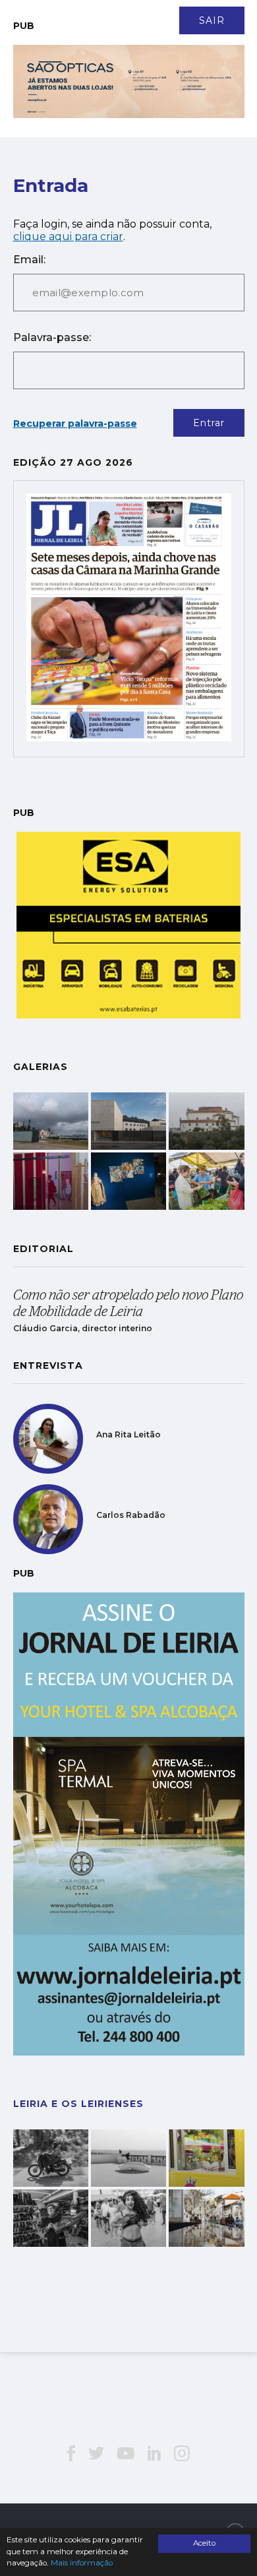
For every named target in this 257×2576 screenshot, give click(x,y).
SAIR (212, 20)
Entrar (209, 423)
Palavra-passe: (52, 337)
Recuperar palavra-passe (75, 424)
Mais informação (82, 2563)
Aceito (204, 2543)
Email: (29, 260)
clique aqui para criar (68, 236)
